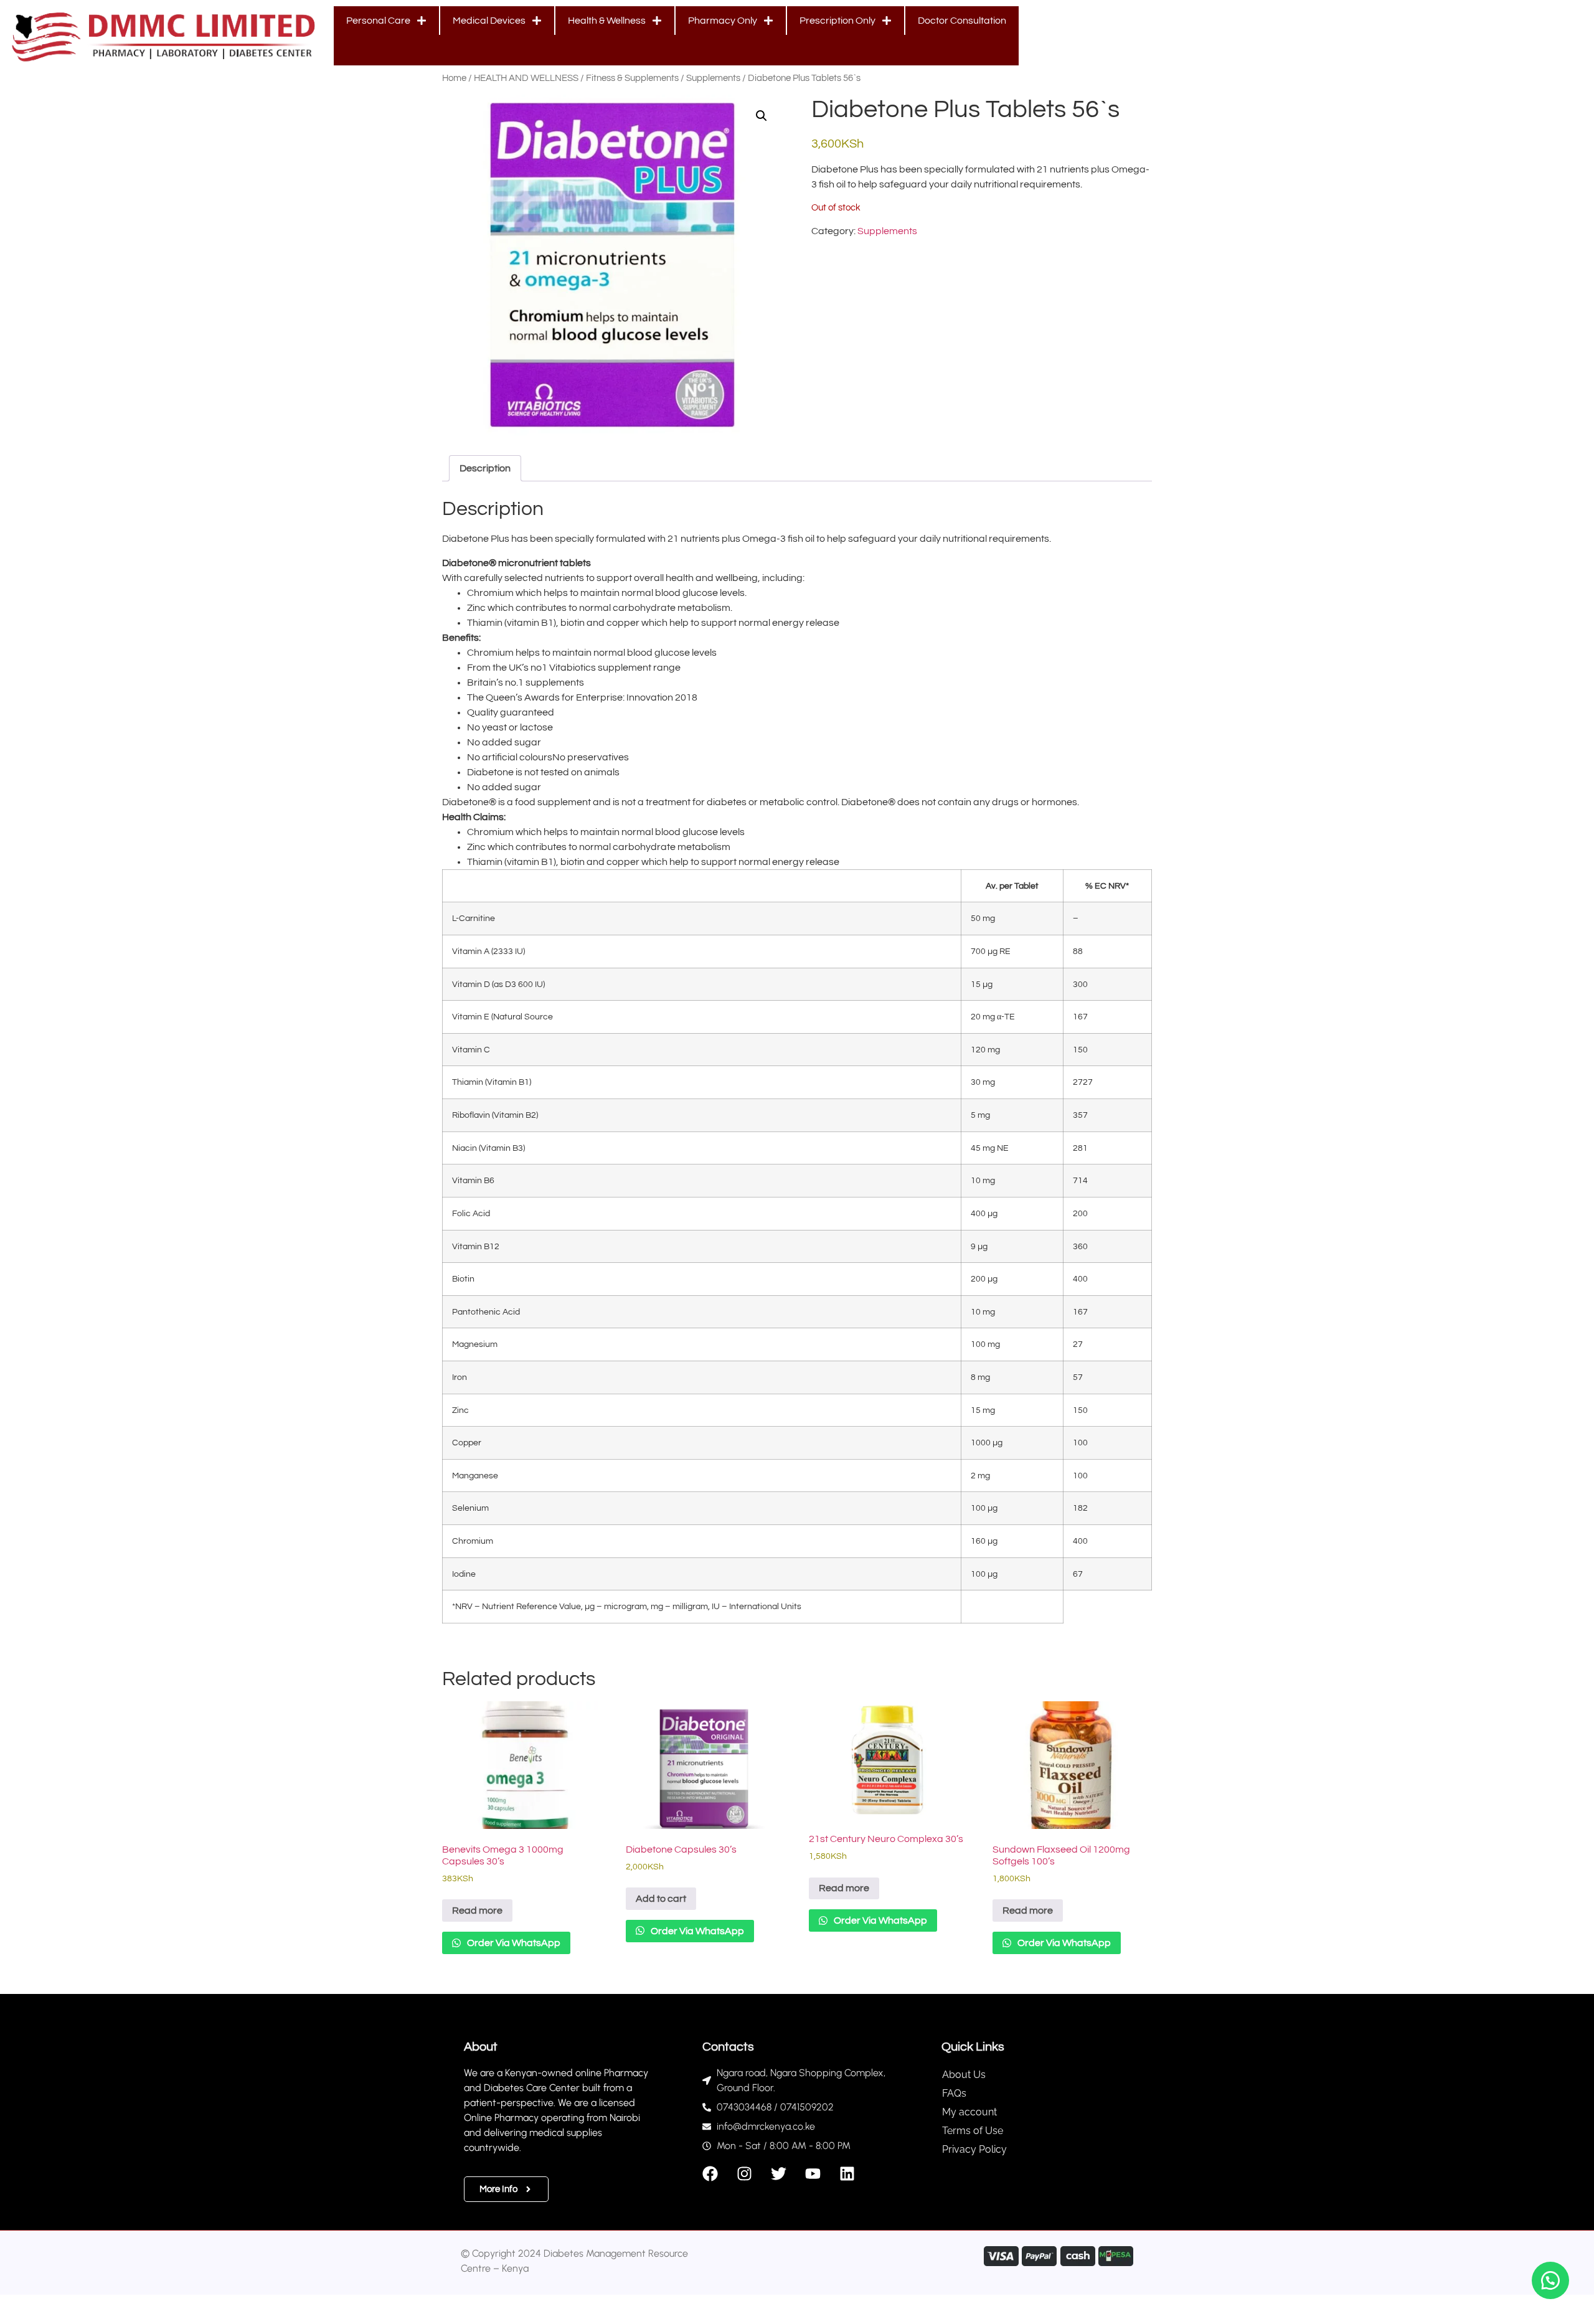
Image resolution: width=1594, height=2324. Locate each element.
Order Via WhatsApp (513, 1943)
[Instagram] (744, 2174)
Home (454, 78)
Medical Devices (489, 21)
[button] (762, 116)
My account (969, 2112)
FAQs (954, 2093)
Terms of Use (973, 2131)
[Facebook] (710, 2174)
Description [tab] (485, 468)
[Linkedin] (847, 2174)
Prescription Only (837, 21)
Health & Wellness (607, 21)
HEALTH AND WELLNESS (526, 78)
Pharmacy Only (723, 21)
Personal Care (378, 21)
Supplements (713, 78)
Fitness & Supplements (632, 78)
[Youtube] (813, 2174)
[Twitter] (779, 2174)
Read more (477, 1911)
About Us (964, 2075)
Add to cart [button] (661, 1899)
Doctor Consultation (962, 21)
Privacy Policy (974, 2149)
